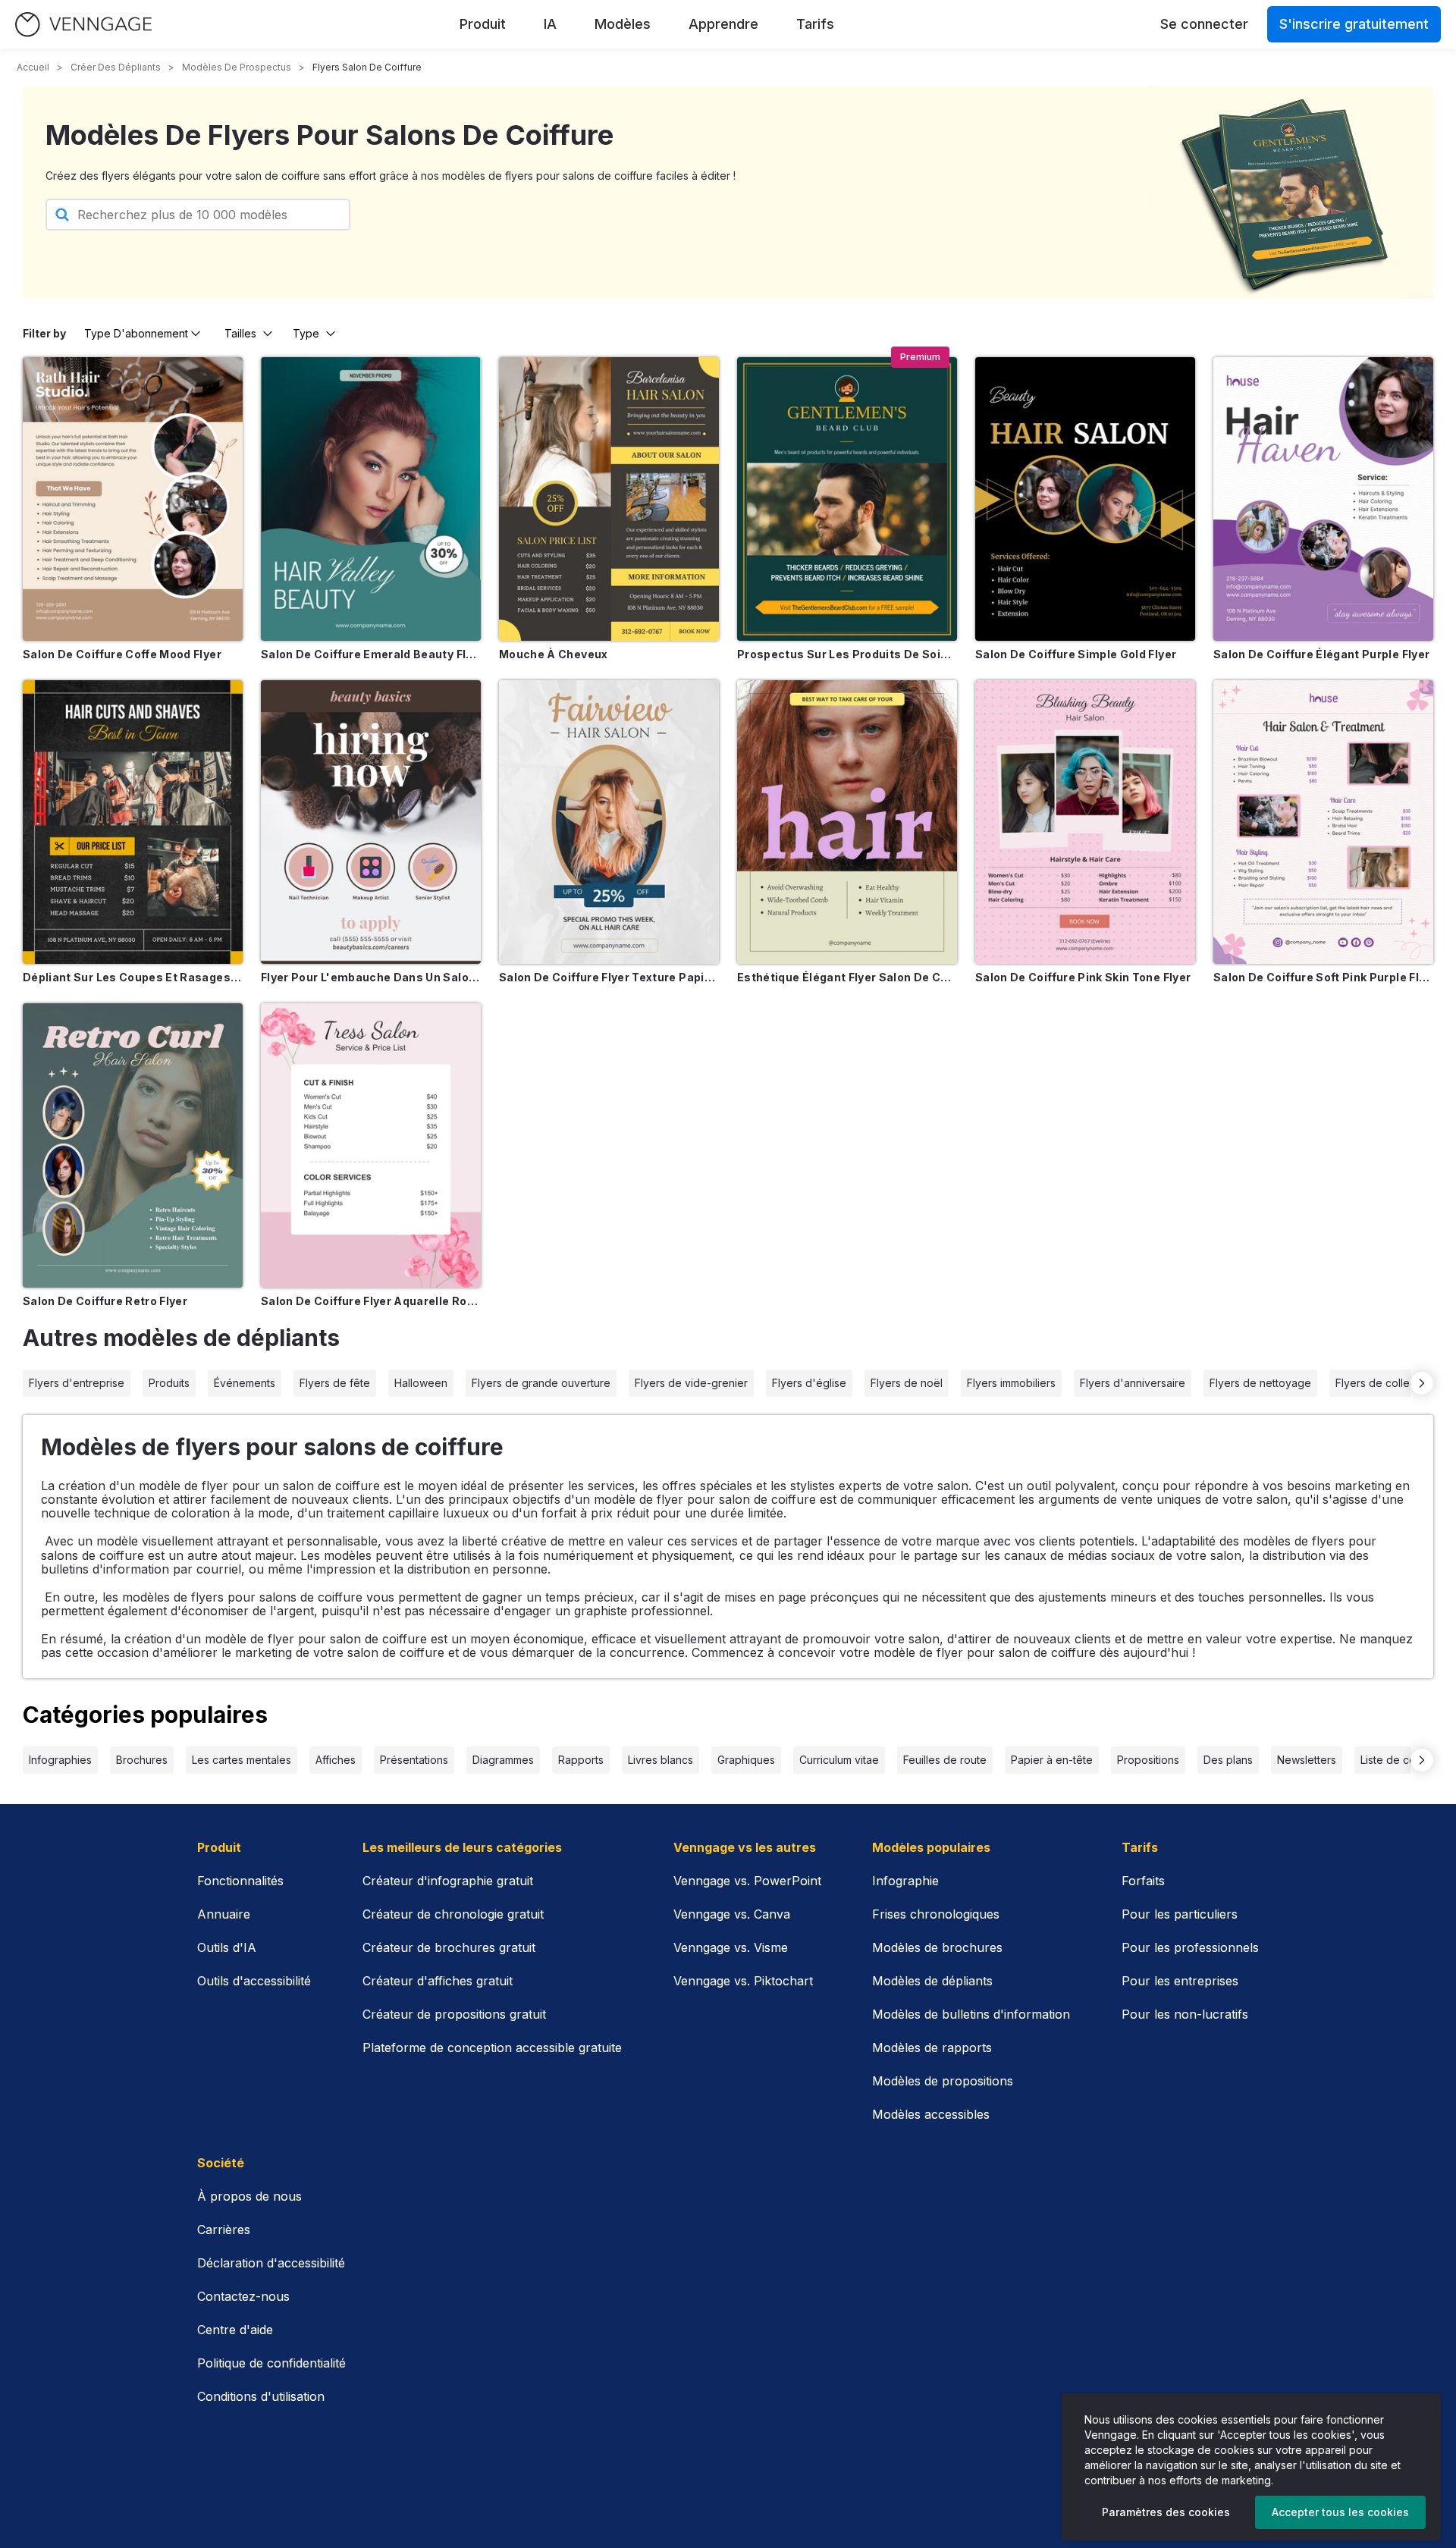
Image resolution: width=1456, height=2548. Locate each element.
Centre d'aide (235, 2330)
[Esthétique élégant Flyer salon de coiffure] (847, 822)
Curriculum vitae (839, 1760)
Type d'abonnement (136, 333)
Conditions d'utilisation (261, 2396)
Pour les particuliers (1180, 1914)
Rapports (581, 1760)
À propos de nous (249, 2196)
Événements (245, 1383)
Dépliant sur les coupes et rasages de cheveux (133, 977)
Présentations (414, 1760)
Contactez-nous (243, 2296)
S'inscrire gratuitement (1354, 24)
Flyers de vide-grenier (691, 1383)
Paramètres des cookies (1166, 2512)
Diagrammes (503, 1760)
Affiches (336, 1760)
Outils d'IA (227, 1947)
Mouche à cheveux (554, 654)
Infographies (60, 1760)
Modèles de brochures (937, 1947)
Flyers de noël (907, 1383)
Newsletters (1307, 1760)
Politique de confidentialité (271, 2363)
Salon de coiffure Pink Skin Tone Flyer (1083, 977)
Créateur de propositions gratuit (454, 2014)
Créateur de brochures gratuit (449, 1947)
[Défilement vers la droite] (1422, 1383)
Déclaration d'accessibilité (271, 2263)
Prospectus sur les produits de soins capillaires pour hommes (847, 654)
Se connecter (1204, 24)
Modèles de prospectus (237, 67)
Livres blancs (661, 1760)
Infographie (905, 1881)
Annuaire (224, 1914)
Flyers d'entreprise (77, 1383)
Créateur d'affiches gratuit (438, 1981)
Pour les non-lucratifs (1185, 2014)
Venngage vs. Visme (731, 1947)
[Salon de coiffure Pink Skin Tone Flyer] (1085, 822)
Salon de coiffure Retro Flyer (105, 1301)
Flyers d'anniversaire (1133, 1383)
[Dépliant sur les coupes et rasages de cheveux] (133, 822)
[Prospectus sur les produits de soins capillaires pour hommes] (847, 499)
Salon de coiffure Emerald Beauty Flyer (371, 654)
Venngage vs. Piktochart (743, 1981)
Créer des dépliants (116, 67)
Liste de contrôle (1403, 1760)
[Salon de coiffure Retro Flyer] (133, 1145)
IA (550, 24)
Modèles (623, 24)
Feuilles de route (945, 1760)
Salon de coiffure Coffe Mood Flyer (122, 654)
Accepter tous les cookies (1340, 2512)
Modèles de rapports (932, 2047)
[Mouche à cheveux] (609, 499)
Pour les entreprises (1180, 1981)
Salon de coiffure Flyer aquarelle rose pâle (371, 1301)
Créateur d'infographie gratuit (448, 1881)
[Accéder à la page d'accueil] (83, 25)
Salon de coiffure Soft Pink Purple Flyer (1323, 977)
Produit (483, 24)
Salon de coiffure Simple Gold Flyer (1076, 654)
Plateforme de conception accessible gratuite (492, 2047)
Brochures (142, 1760)
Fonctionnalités (240, 1881)
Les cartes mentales (242, 1760)
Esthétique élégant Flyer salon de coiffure (847, 977)
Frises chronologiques (936, 1914)
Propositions (1148, 1760)
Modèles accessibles (931, 2114)
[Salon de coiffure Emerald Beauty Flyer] (371, 499)
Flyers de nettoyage (1260, 1383)
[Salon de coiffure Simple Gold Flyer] (1085, 499)
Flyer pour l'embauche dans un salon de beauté (371, 977)
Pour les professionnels (1190, 1947)
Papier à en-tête (1052, 1760)
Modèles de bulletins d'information (971, 2014)
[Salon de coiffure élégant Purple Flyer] (1323, 499)
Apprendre (723, 24)
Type (306, 333)
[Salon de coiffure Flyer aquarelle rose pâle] (371, 1145)
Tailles (240, 333)
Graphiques (746, 1760)
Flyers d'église (809, 1383)
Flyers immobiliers (1011, 1383)
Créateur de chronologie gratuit (453, 1914)
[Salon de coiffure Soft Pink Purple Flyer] (1323, 822)
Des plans (1228, 1760)
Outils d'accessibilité (254, 1981)
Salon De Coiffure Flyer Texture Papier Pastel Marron (609, 977)
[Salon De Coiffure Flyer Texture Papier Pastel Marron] (609, 822)
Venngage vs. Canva (732, 1914)
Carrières (224, 2229)
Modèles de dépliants (932, 1981)
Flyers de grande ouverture (541, 1383)
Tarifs (815, 24)
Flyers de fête (335, 1383)
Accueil (33, 67)
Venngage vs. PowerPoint (747, 1881)
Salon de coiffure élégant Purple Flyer (1321, 654)
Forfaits (1143, 1881)
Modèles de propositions (943, 2081)
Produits (169, 1383)
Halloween (421, 1383)
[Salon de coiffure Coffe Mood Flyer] (133, 499)
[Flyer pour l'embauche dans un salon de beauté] (371, 822)
